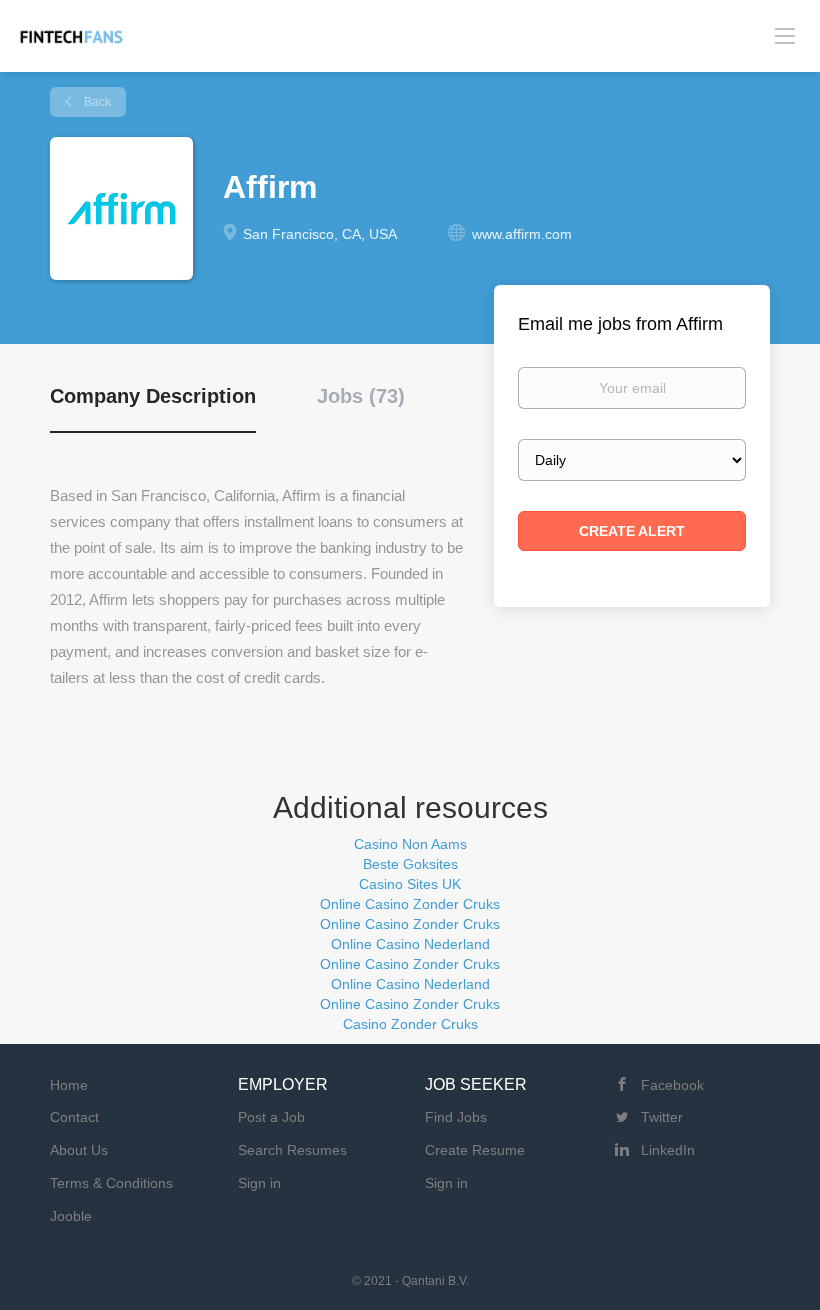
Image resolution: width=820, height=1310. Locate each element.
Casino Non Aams (410, 844)
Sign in (259, 1183)
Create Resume (475, 1150)
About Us (79, 1150)
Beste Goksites (410, 864)
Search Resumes (292, 1150)
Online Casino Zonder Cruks (410, 904)
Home (69, 1085)
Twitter (662, 1117)
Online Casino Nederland (410, 944)
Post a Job (271, 1117)
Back (96, 102)
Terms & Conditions (111, 1183)
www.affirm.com (522, 234)
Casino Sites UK (410, 884)
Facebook (672, 1085)
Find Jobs (456, 1117)
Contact (74, 1117)
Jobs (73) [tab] (361, 396)
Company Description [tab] (153, 396)
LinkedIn (668, 1150)
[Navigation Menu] (785, 36)
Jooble (71, 1216)
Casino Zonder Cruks (410, 1024)
